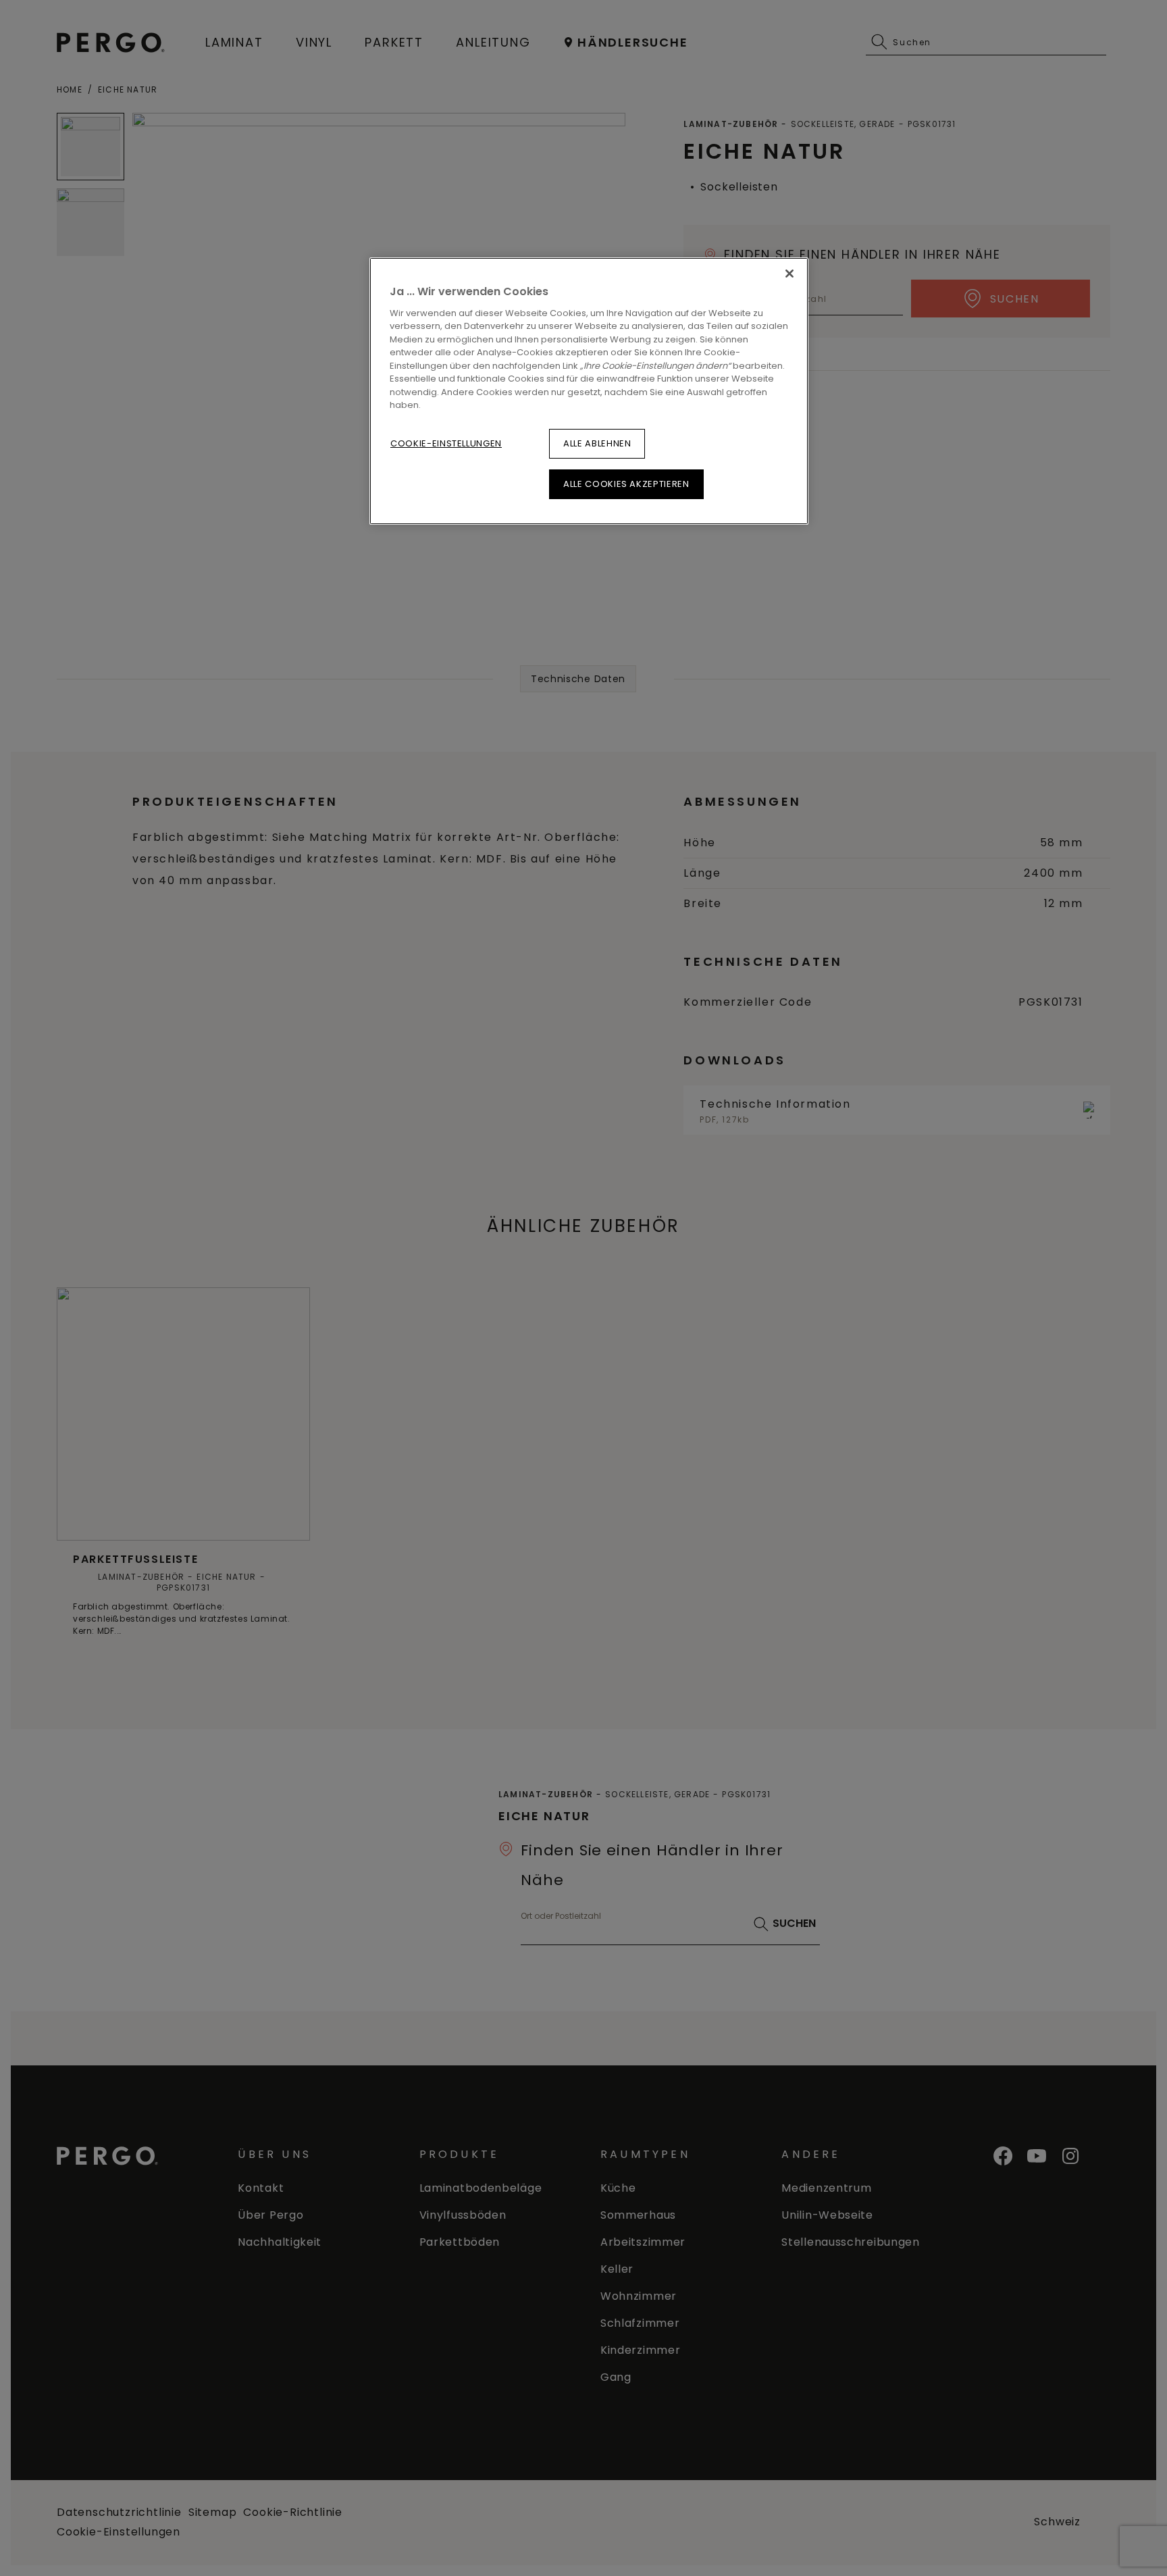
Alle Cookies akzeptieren (626, 484)
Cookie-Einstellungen (446, 443)
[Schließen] (789, 274)
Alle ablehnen (597, 443)
